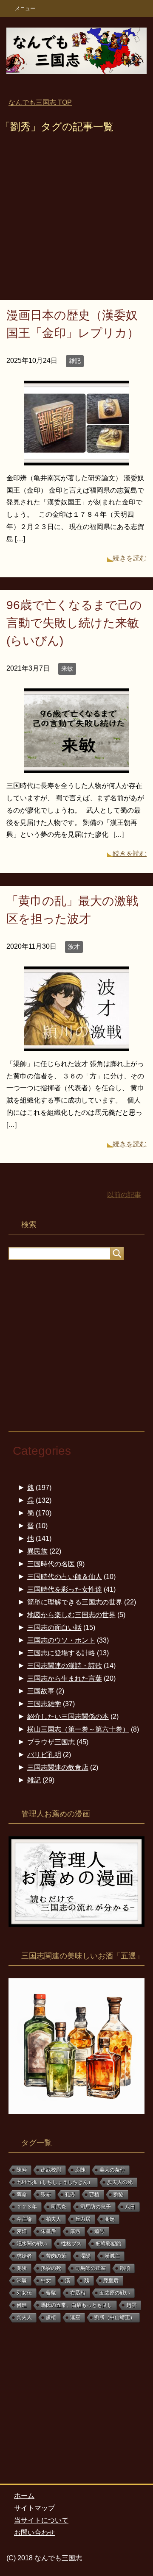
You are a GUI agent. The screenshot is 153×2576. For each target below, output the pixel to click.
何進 (22, 2305)
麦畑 (22, 2231)
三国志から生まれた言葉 (65, 1678)
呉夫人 (24, 2317)
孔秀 (70, 2194)
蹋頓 (125, 2268)
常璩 (22, 2281)
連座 (75, 2317)
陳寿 (22, 2170)
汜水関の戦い (32, 2244)
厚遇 (75, 2231)
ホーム (24, 2496)
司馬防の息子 (96, 2207)
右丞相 (78, 2293)
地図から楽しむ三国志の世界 (71, 1615)
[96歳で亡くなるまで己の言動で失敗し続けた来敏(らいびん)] (76, 767)
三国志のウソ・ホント (61, 1640)
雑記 (75, 361)
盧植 (51, 2317)
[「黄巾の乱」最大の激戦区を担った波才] (76, 1045)
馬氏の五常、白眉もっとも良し (76, 2305)
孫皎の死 (51, 2268)
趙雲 (131, 2305)
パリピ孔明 (44, 1755)
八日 (130, 2207)
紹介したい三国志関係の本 (68, 1717)
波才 (74, 947)
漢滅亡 (112, 2256)
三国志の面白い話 (54, 1628)
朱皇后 (48, 2231)
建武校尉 (51, 2170)
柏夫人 (54, 2219)
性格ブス (71, 2244)
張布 (46, 2194)
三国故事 (41, 1691)
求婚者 (24, 2256)
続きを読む (130, 558)
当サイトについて (41, 2520)
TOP (40, 102)
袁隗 (80, 2170)
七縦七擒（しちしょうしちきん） (55, 2182)
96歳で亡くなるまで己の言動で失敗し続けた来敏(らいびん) (74, 623)
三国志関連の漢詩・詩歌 (65, 1666)
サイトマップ (34, 2508)
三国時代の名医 (51, 1564)
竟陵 (22, 2268)
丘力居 (83, 2219)
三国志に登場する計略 (61, 1653)
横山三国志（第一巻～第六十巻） (78, 1729)
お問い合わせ (34, 2533)
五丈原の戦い (115, 2293)
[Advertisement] (76, 220)
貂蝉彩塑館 (108, 2244)
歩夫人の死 (120, 2182)
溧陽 (85, 2256)
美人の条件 (112, 2170)
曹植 (94, 2194)
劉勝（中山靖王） (115, 2317)
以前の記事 (124, 1195)
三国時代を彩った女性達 (65, 1589)
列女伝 (24, 2293)
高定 (110, 2219)
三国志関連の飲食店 (58, 1767)
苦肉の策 (56, 2256)
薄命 (22, 2194)
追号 (99, 2231)
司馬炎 (59, 2207)
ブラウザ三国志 (51, 1742)
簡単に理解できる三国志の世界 (75, 1602)
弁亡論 (24, 2219)
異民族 (37, 1551)
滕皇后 (111, 2281)
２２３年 (27, 2207)
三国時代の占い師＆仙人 (65, 1577)
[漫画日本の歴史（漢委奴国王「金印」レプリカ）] (76, 459)
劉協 (119, 2194)
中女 (46, 2281)
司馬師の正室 (91, 2268)
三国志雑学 (44, 1704)
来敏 (67, 668)
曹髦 (51, 2293)
